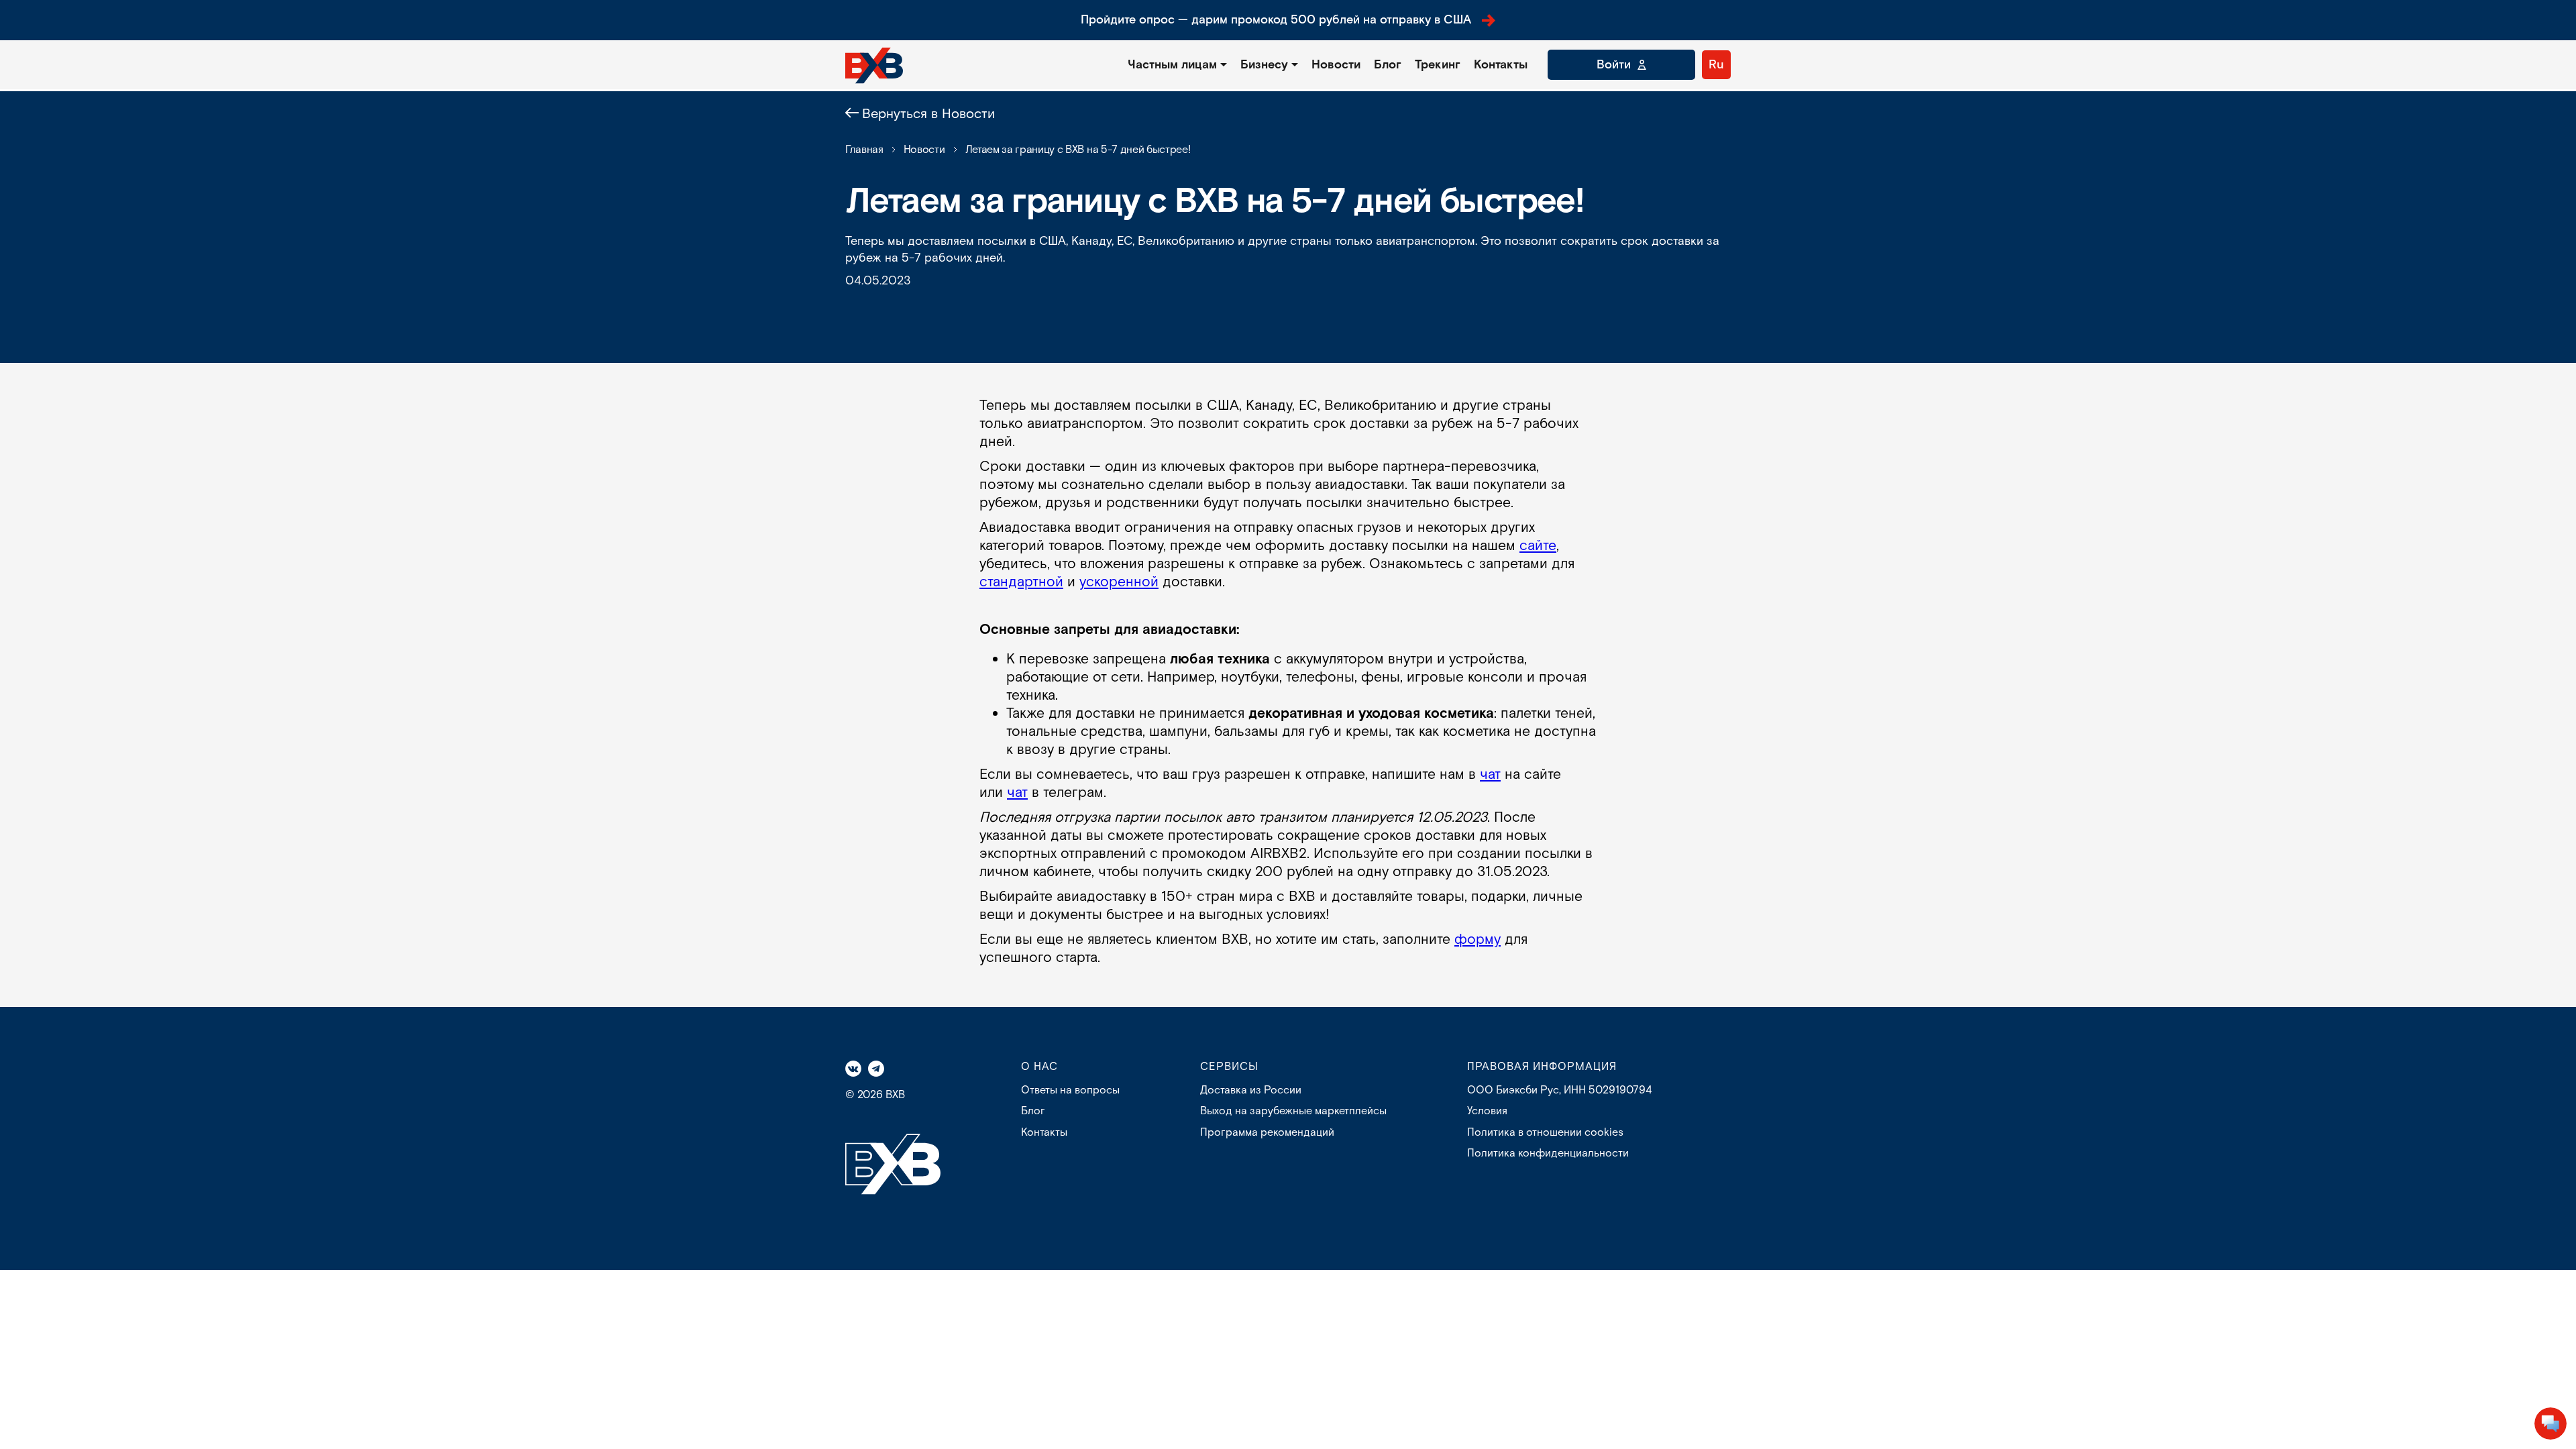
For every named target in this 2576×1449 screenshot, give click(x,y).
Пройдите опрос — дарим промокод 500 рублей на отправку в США (1276, 20)
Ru (1716, 65)
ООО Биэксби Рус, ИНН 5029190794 (1559, 1090)
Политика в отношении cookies (1545, 1133)
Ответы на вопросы (1070, 1090)
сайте (1538, 546)
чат (1490, 774)
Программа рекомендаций (1267, 1133)
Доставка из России (1251, 1090)
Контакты (1501, 65)
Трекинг (1438, 65)
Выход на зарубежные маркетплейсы (1293, 1111)
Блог (1388, 65)
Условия (1487, 1111)
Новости (1336, 65)
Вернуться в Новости (928, 114)
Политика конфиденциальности (1548, 1153)
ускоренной (1119, 582)
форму (1478, 940)
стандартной (1021, 582)
